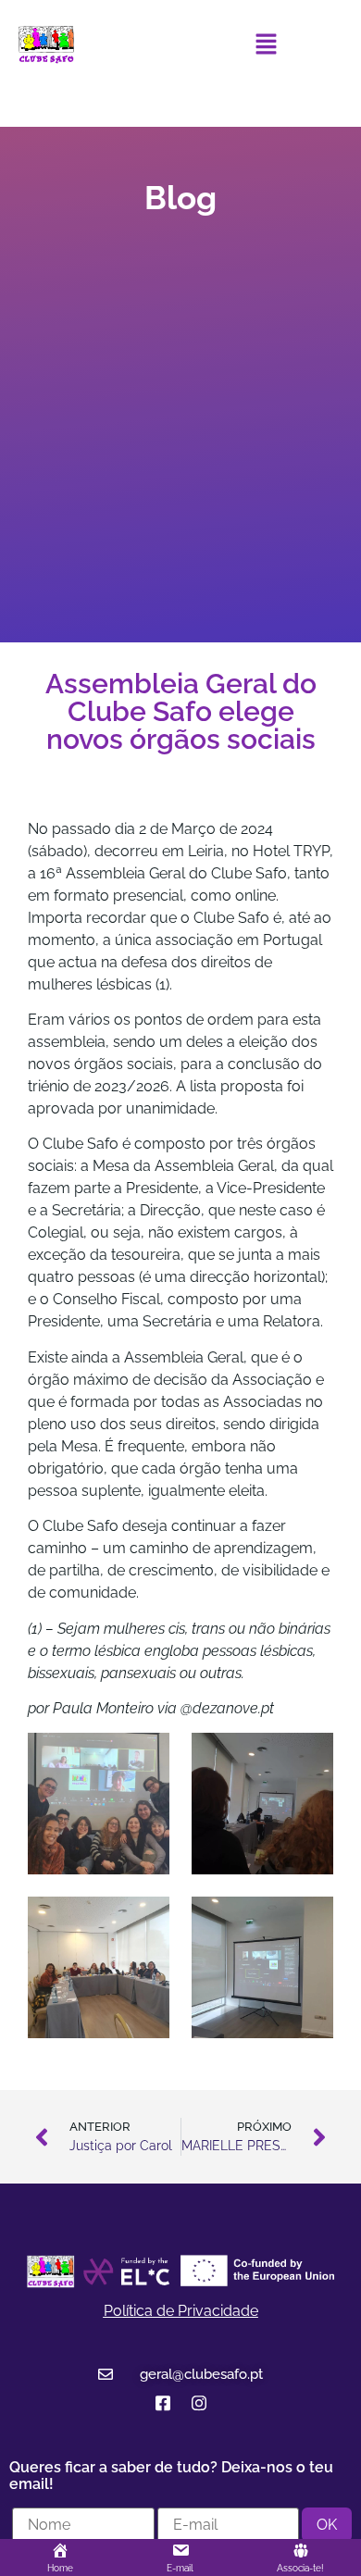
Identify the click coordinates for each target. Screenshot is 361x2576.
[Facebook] (162, 2403)
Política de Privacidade (181, 2311)
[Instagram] (199, 2403)
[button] (266, 45)
